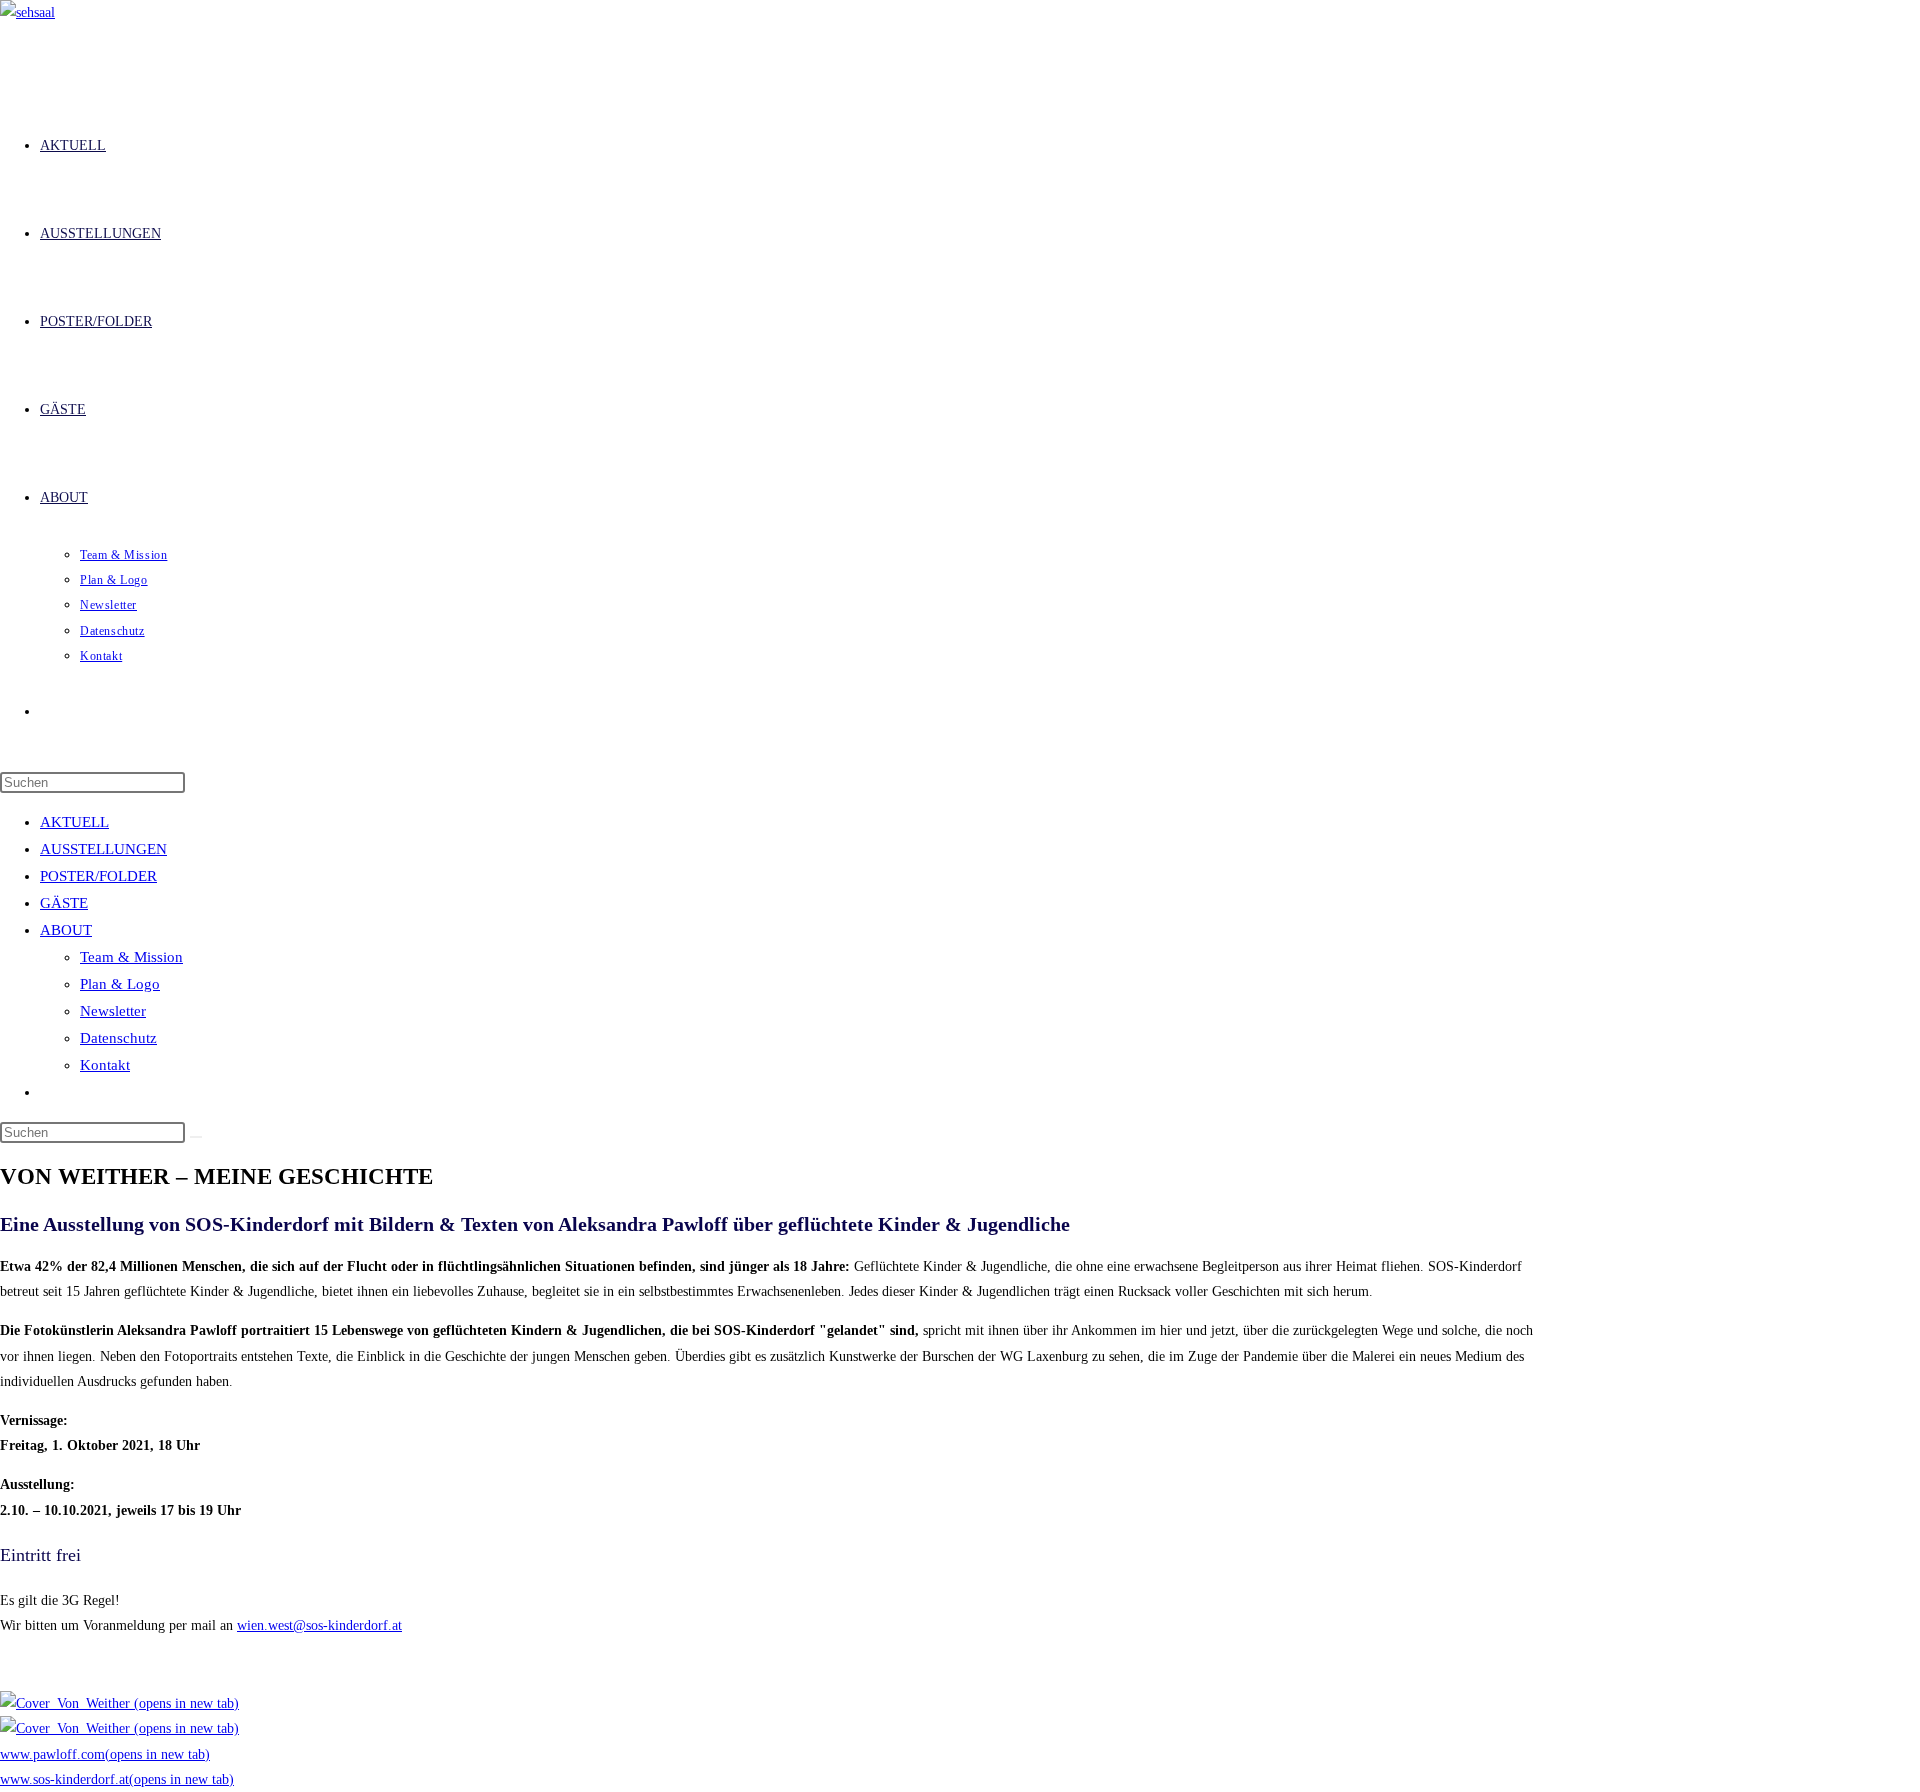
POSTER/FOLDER (98, 876)
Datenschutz (118, 1038)
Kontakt (105, 1065)
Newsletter (113, 1011)
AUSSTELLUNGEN (103, 849)
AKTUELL (74, 822)
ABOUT (66, 930)
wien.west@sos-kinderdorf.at (319, 1625)
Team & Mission (131, 957)
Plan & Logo (120, 984)
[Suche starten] (196, 1137)
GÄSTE (64, 903)
